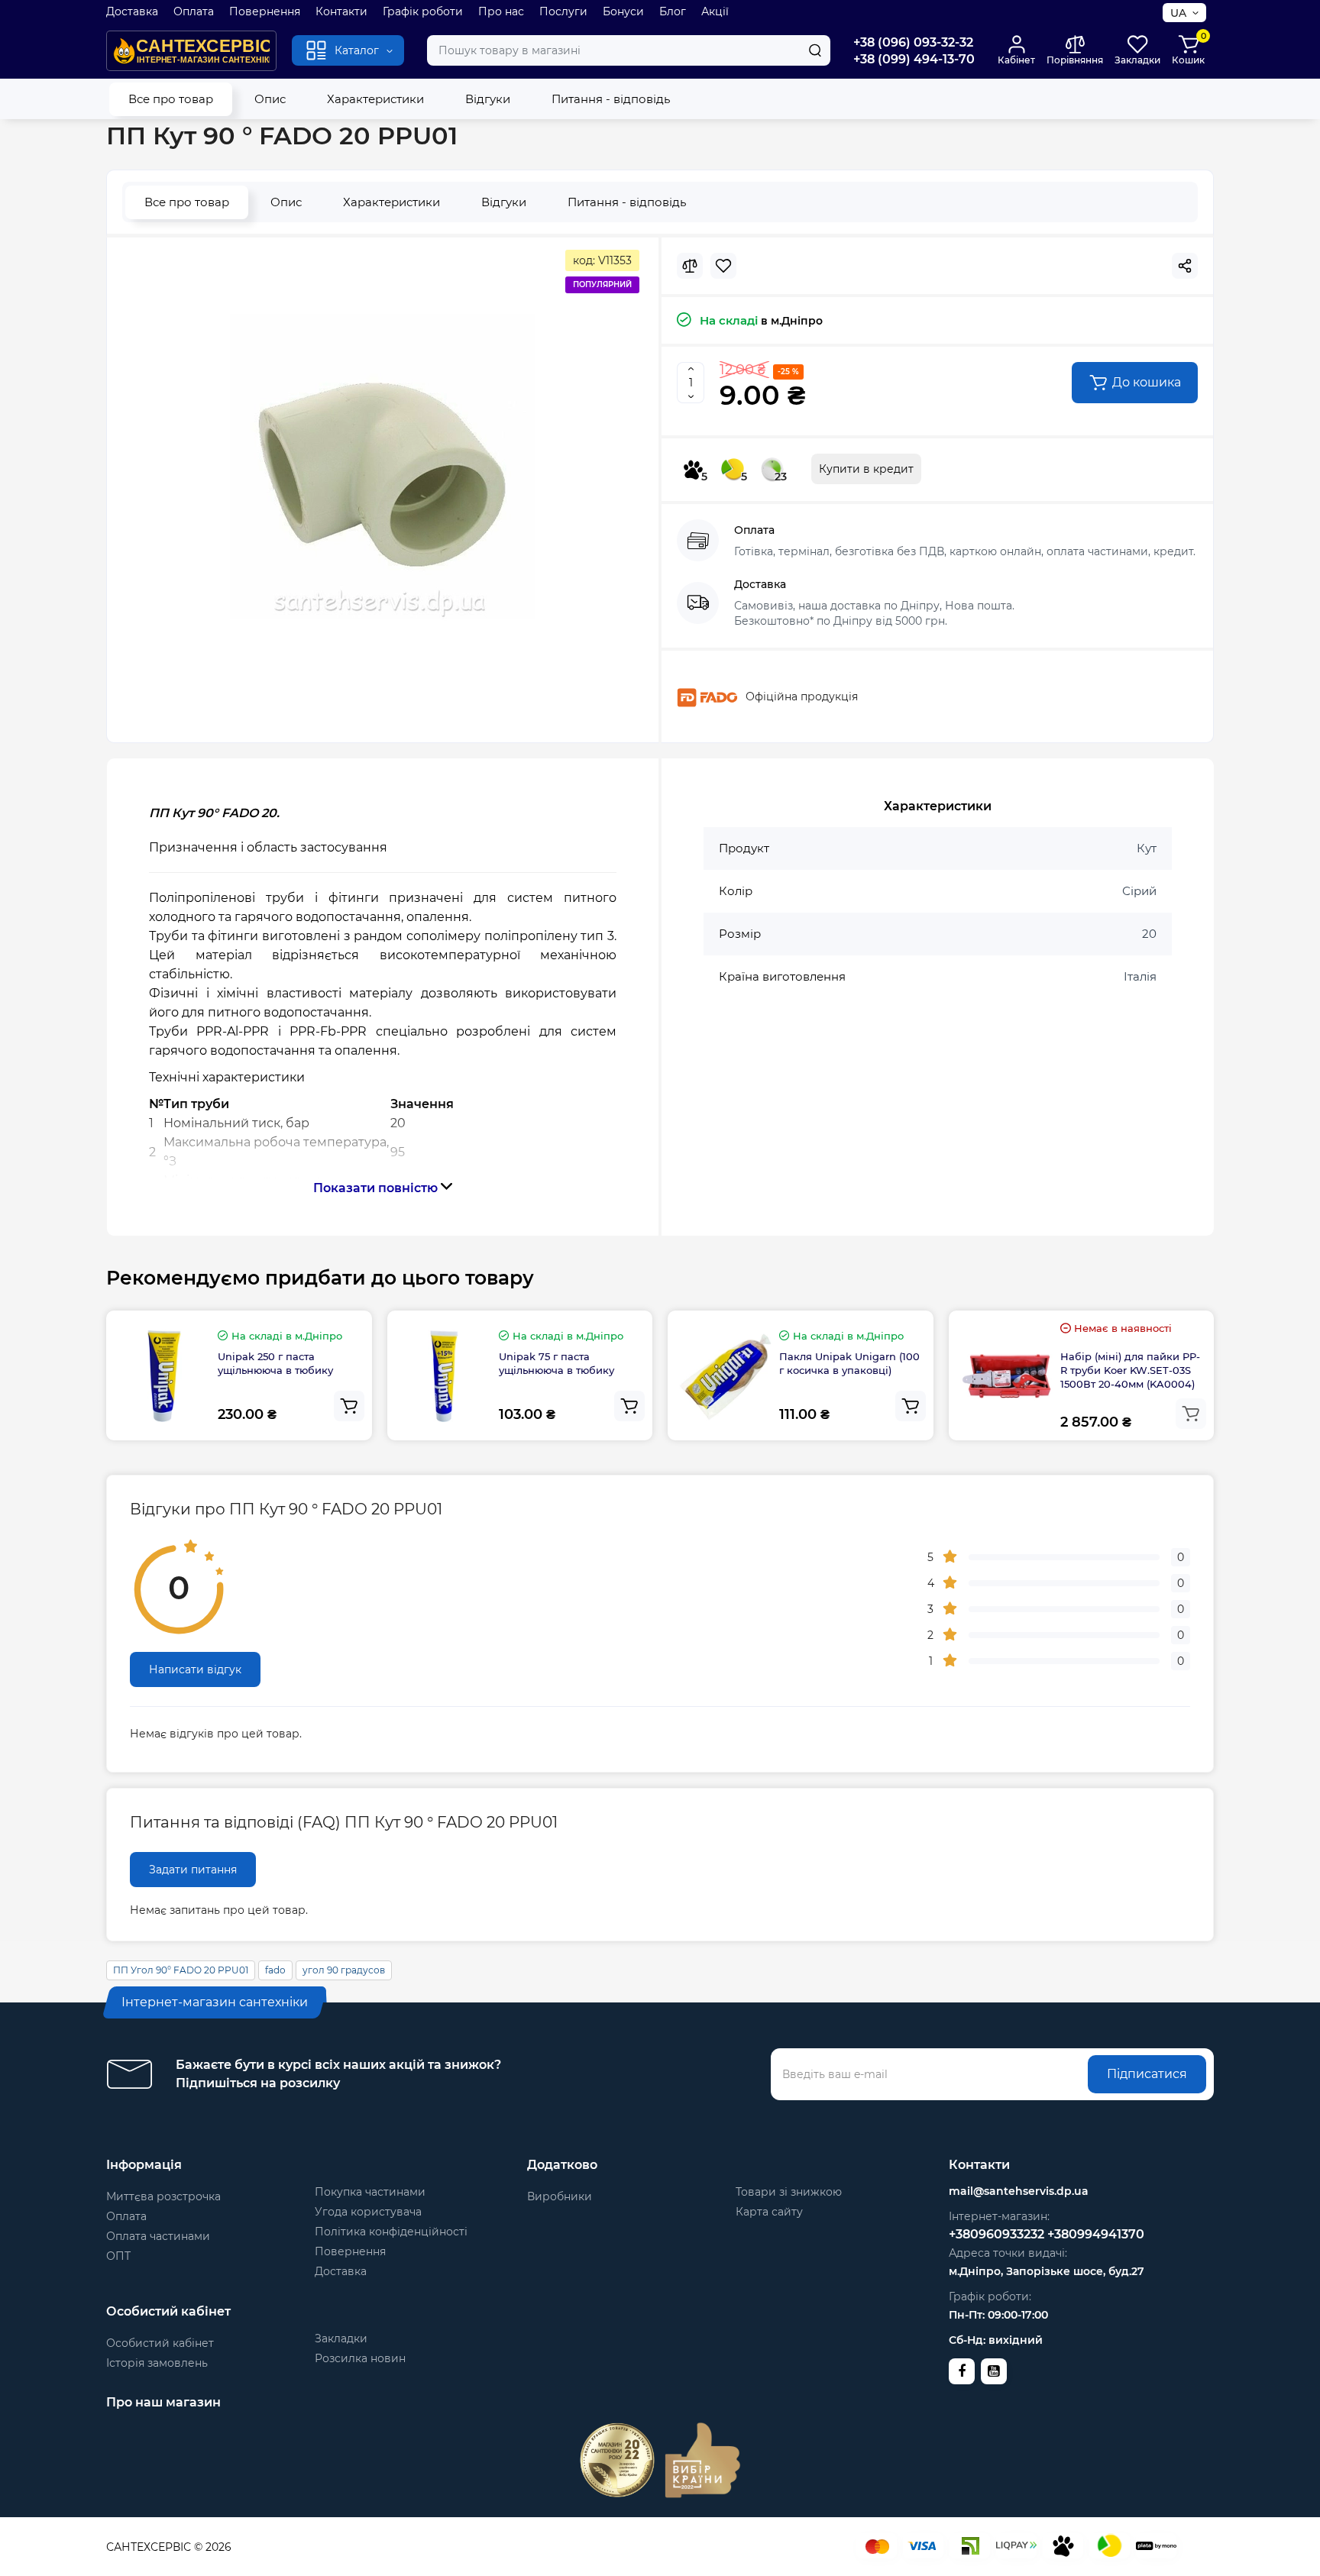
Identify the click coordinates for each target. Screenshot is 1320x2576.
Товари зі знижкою (789, 2192)
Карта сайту (769, 2212)
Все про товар (171, 99)
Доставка (132, 11)
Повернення (265, 11)
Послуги (563, 11)
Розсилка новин (360, 2358)
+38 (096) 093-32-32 (913, 42)
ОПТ (118, 2256)
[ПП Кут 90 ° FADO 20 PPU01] (383, 467)
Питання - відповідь (611, 99)
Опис (270, 99)
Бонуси (623, 11)
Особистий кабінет (160, 2343)
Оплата (194, 11)
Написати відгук (195, 1669)
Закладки (341, 2338)
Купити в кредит (866, 469)
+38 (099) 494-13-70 (914, 59)
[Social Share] (1185, 266)
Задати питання (193, 1870)
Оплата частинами (158, 2236)
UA (1178, 13)
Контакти (341, 11)
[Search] (815, 50)
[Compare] (690, 266)
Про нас (501, 11)
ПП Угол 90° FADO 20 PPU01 (181, 1970)
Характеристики (375, 99)
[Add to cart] (349, 1406)
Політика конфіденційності (391, 2232)
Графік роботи (423, 11)
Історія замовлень (157, 2363)
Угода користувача (368, 2212)
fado (275, 1970)
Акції (715, 11)
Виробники (560, 2196)
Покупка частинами (370, 2192)
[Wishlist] (723, 266)
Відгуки (488, 99)
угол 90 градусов (344, 1970)
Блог (673, 11)
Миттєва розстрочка (163, 2196)
